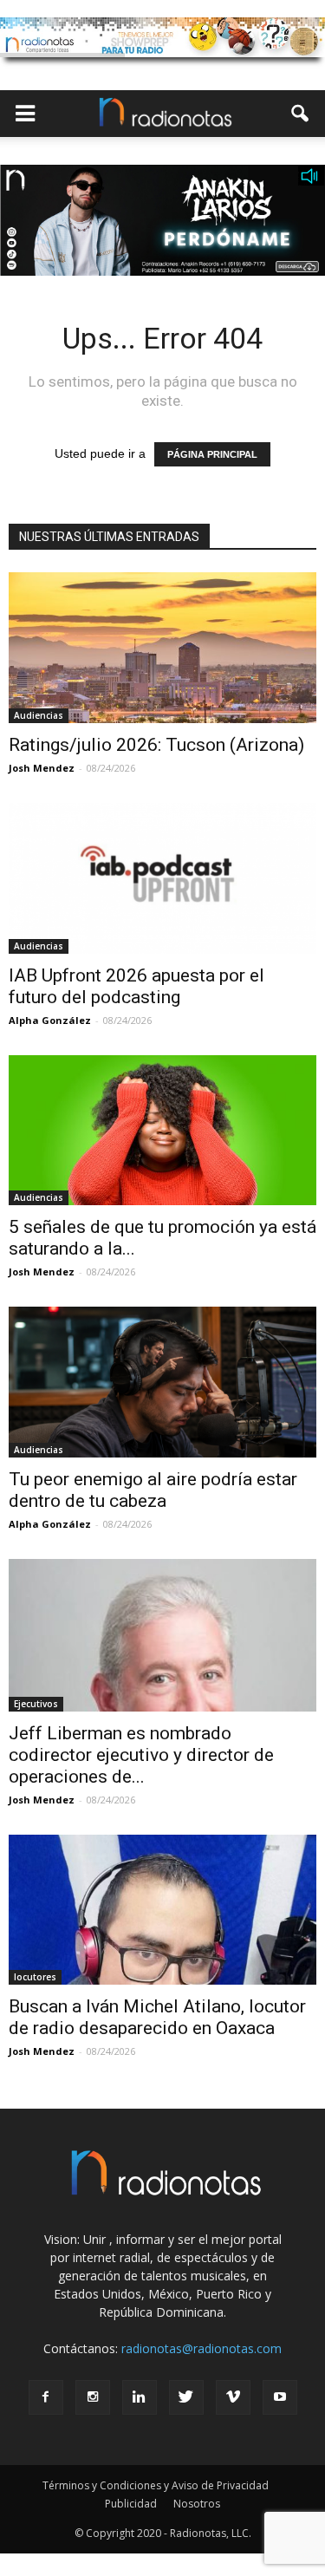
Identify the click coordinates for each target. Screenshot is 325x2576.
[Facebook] (46, 2397)
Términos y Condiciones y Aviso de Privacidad (156, 2485)
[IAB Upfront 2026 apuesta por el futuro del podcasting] (162, 878)
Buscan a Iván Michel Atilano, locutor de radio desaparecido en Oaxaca (157, 2017)
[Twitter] (186, 2397)
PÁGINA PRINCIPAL (212, 454)
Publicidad (131, 2504)
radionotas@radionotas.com (201, 2348)
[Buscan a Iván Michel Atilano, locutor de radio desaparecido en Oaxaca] (162, 1910)
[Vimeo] (233, 2397)
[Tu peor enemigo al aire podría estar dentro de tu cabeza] (162, 1382)
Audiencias (39, 715)
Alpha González (50, 1020)
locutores (35, 1977)
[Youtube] (280, 2397)
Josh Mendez (42, 768)
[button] (301, 114)
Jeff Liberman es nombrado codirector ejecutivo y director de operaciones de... (141, 1755)
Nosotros (197, 2504)
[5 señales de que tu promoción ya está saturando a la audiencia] (162, 1131)
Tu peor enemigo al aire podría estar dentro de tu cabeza (153, 1490)
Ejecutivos (36, 1704)
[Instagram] (93, 2397)
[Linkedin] (140, 2397)
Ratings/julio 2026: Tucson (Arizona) (156, 745)
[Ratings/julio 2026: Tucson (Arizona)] (162, 648)
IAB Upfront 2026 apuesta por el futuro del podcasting (136, 986)
